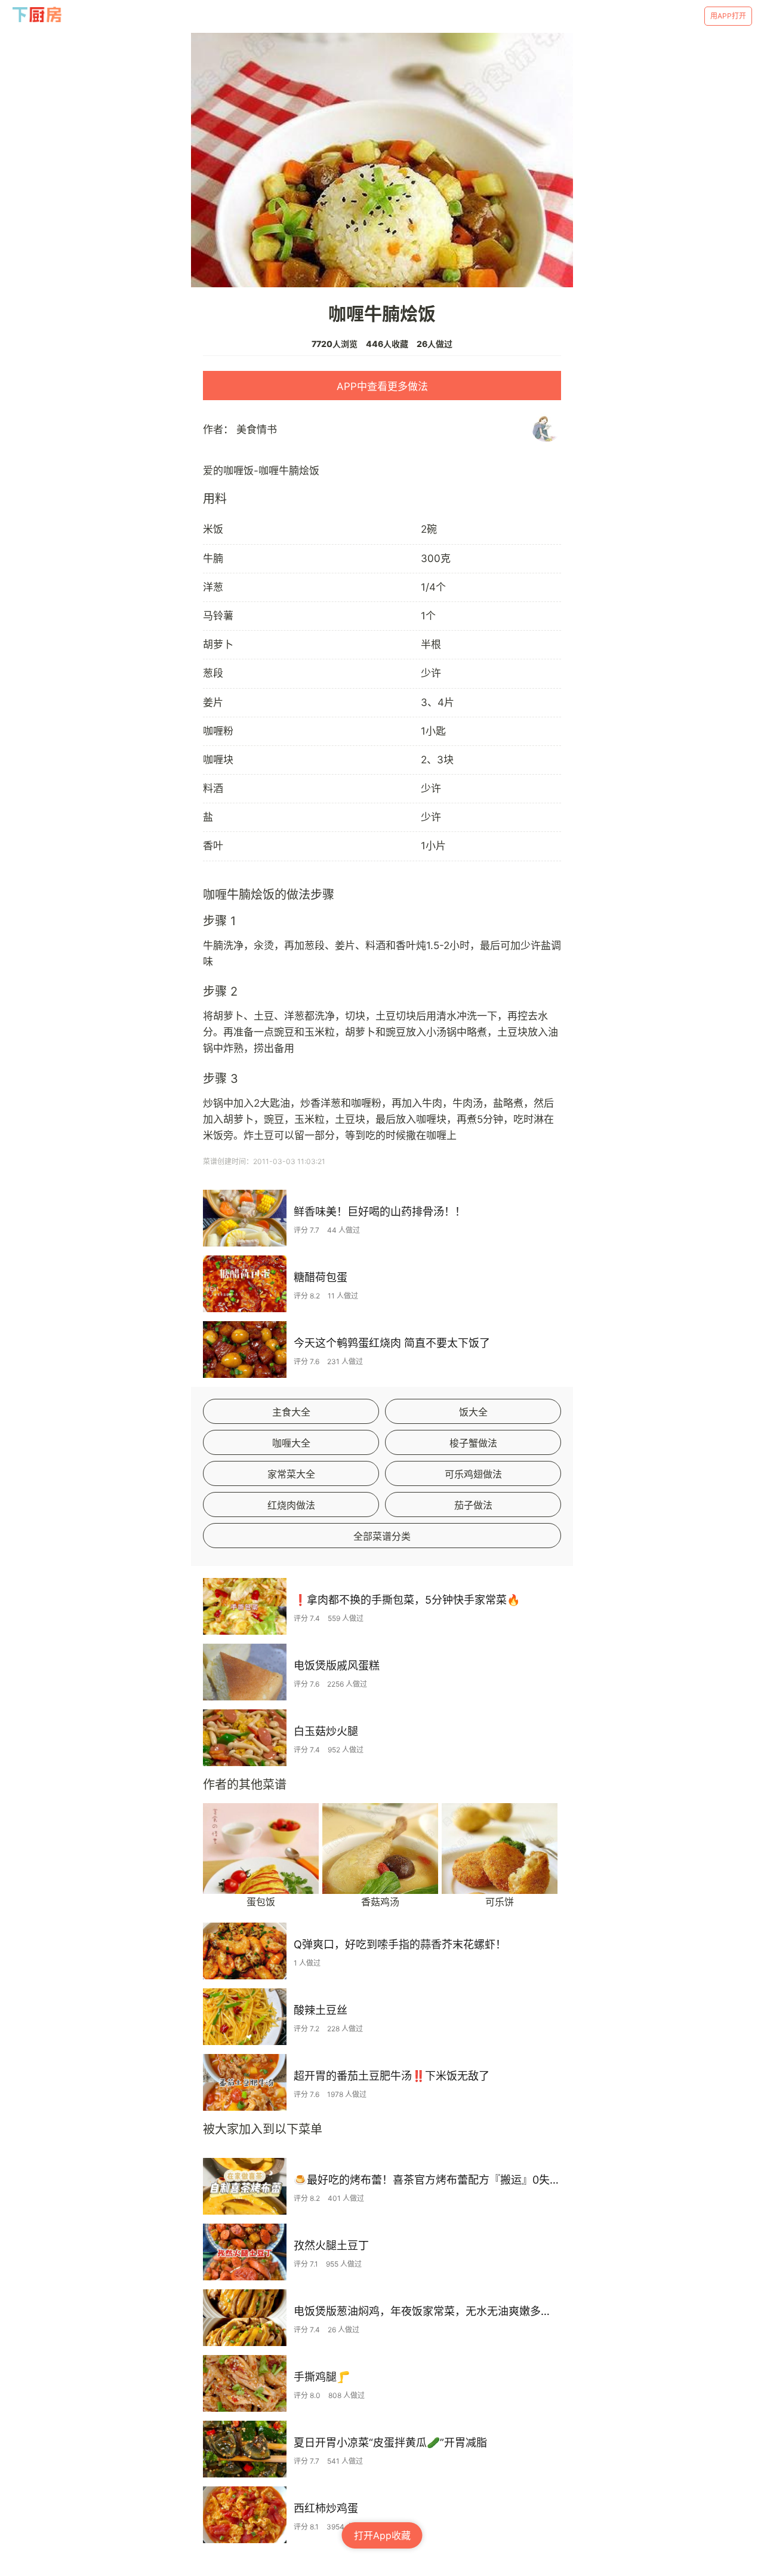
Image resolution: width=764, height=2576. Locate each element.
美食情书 (257, 429)
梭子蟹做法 (473, 1443)
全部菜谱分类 (382, 1536)
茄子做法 (473, 1505)
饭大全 (473, 1412)
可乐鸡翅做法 (473, 1474)
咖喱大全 (291, 1443)
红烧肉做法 (291, 1505)
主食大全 (291, 1412)
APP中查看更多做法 (382, 386)
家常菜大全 (291, 1474)
